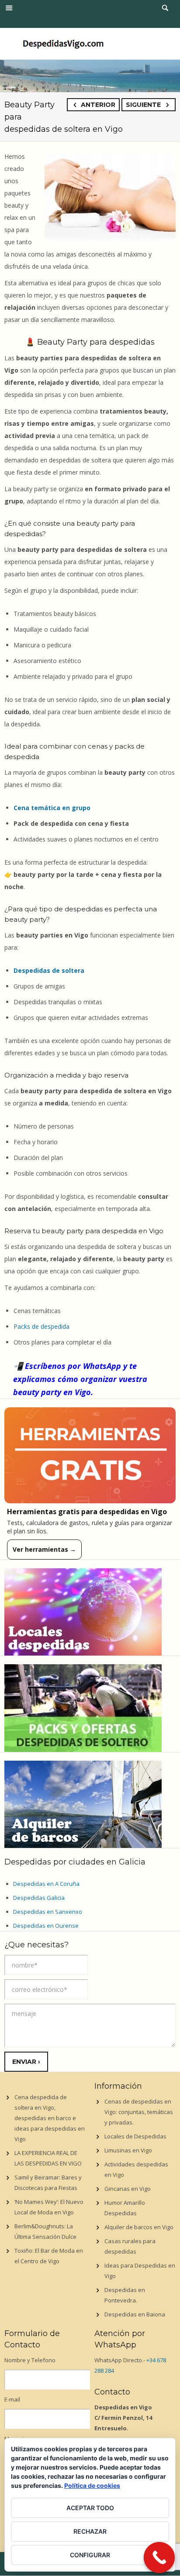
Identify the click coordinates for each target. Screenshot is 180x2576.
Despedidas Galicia (39, 1898)
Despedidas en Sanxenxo (48, 1912)
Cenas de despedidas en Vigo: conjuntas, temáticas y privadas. (139, 2112)
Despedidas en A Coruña (46, 1884)
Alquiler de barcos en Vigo (139, 2227)
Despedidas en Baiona (135, 2314)
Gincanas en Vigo (128, 2189)
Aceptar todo (90, 2508)
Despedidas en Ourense (46, 1926)
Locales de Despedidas (135, 2136)
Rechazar (90, 2531)
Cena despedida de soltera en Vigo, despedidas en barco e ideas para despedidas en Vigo (50, 2118)
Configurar (90, 2555)
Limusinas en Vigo (128, 2150)
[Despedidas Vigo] (63, 43)
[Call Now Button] (159, 2558)
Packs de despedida (42, 1326)
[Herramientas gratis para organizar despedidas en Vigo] (90, 1456)
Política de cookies (92, 2485)
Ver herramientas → (44, 1549)
